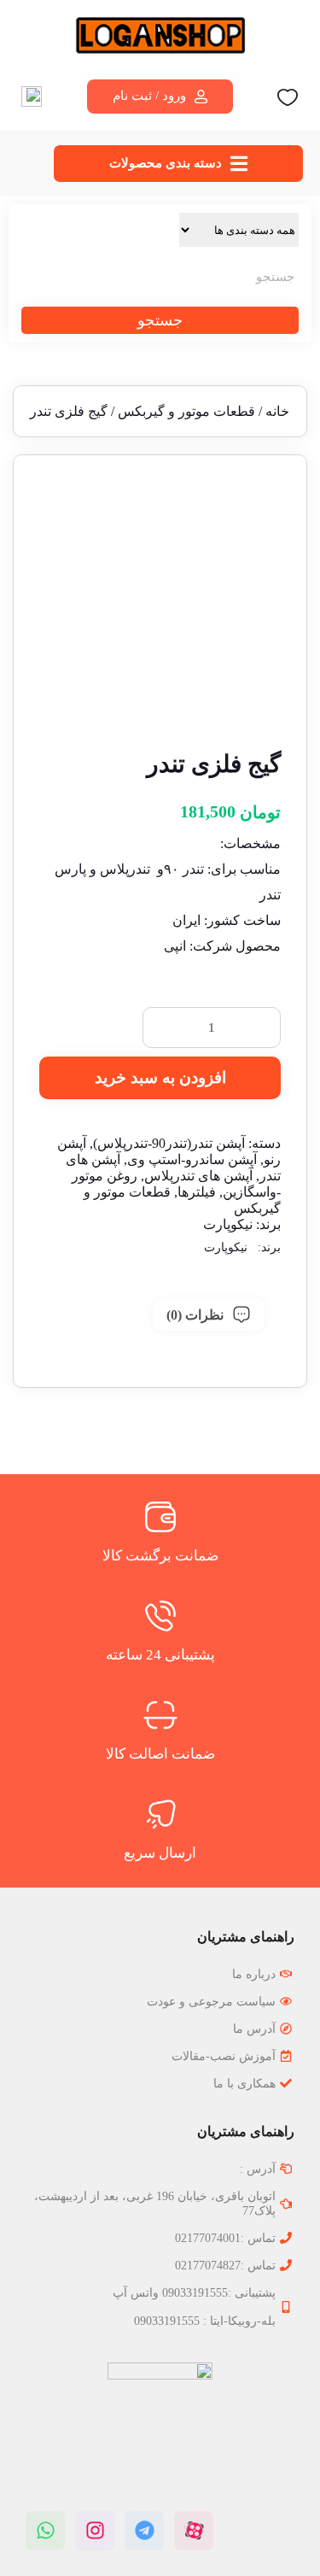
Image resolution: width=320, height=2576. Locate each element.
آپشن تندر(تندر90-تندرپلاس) (169, 1143)
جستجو (160, 320)
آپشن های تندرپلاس (198, 1176)
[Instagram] (95, 2531)
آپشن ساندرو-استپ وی (192, 1159)
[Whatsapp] (45, 2531)
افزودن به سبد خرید (160, 1077)
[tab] (209, 1314)
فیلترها (197, 1192)
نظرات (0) (195, 1315)
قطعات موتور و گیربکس (186, 411)
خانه (277, 411)
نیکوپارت (228, 1224)
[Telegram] (144, 2531)
